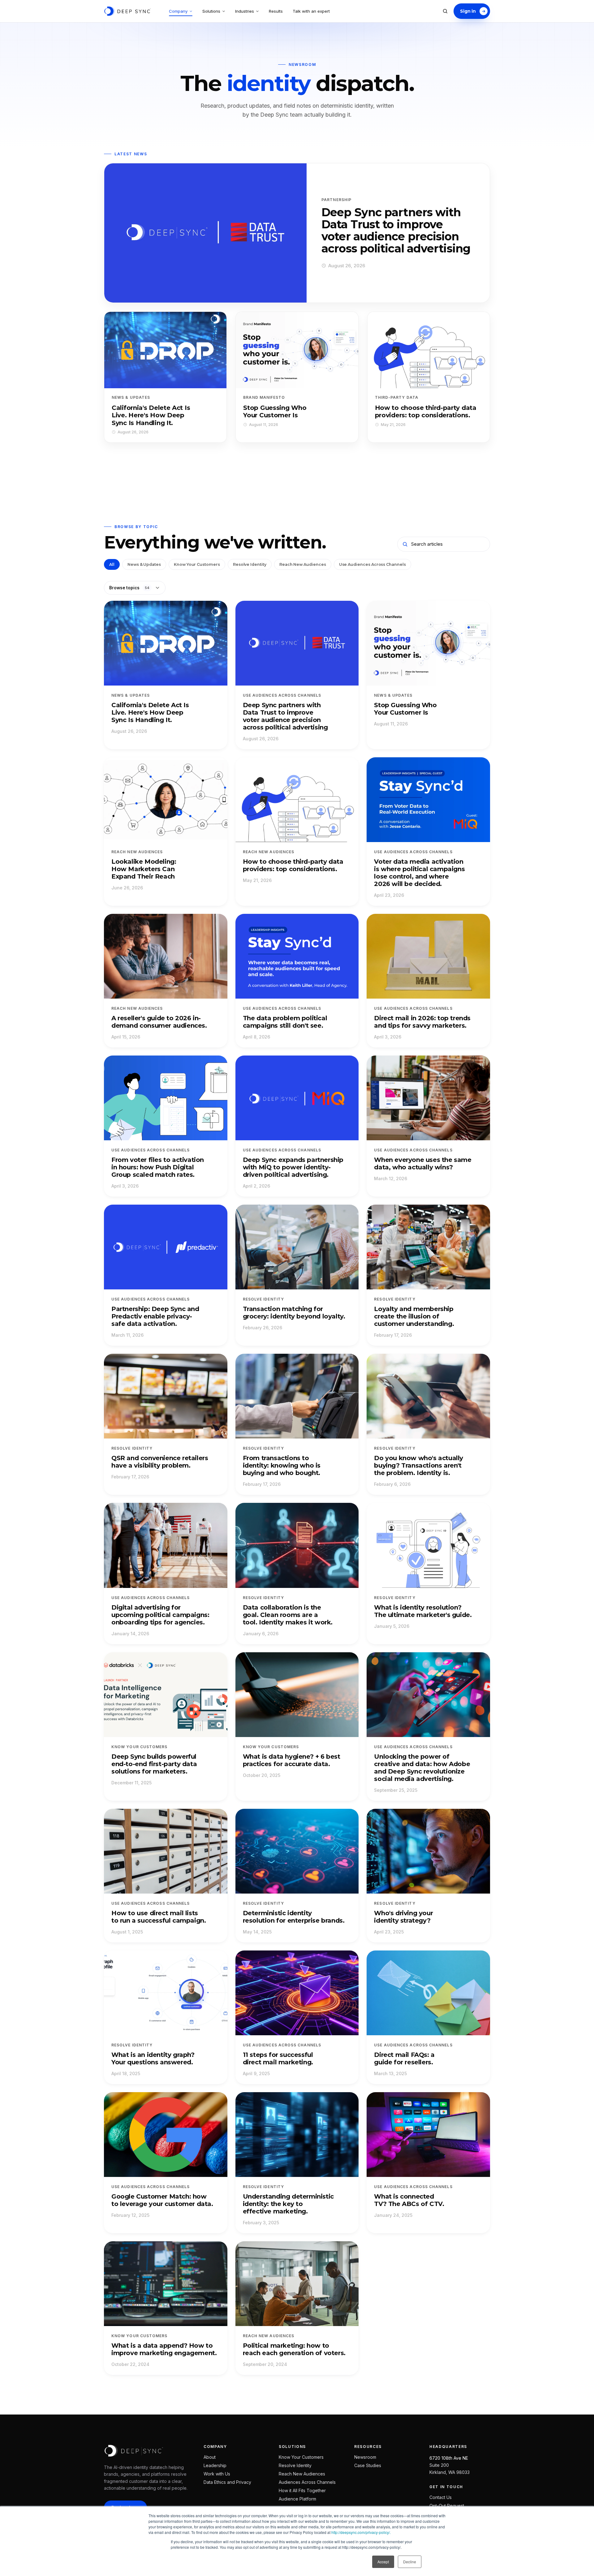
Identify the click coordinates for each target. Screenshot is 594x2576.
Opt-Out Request (447, 2506)
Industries (245, 11)
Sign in (468, 11)
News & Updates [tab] (144, 564)
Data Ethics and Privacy (227, 2482)
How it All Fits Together (302, 2490)
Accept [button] (383, 2562)
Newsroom (365, 2457)
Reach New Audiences (302, 2474)
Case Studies (368, 2465)
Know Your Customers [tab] (197, 564)
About (210, 2457)
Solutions (211, 11)
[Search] (445, 11)
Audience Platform (297, 2499)
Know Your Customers (301, 2457)
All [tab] (112, 564)
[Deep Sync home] (127, 11)
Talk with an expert (311, 11)
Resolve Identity (295, 2465)
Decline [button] (410, 2562)
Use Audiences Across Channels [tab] (372, 564)
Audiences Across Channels (307, 2482)
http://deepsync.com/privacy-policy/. (361, 2532)
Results (276, 11)
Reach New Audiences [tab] (303, 564)
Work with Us (217, 2474)
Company (178, 11)
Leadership (215, 2465)
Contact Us (441, 2497)
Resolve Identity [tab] (250, 564)
